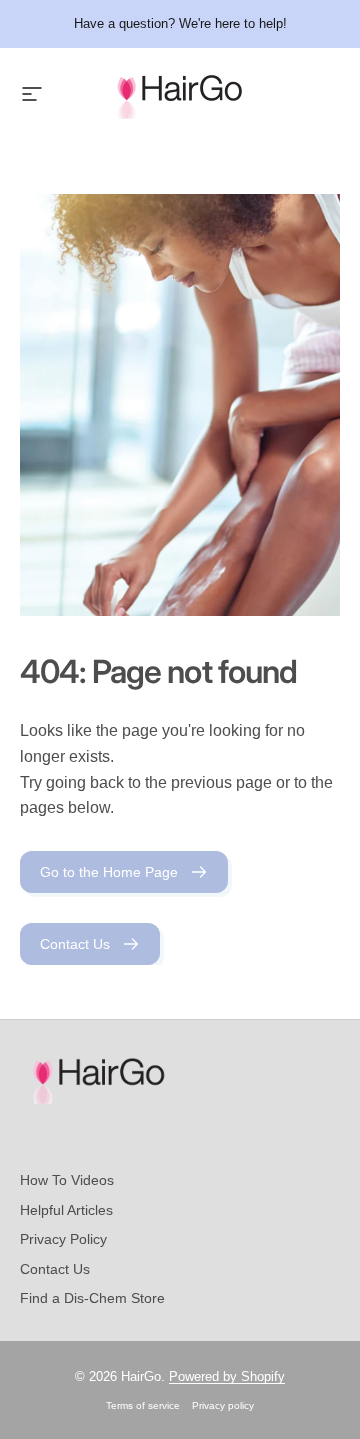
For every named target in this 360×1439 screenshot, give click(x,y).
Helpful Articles (66, 1210)
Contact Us (55, 1269)
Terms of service (143, 1405)
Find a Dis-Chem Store (92, 1298)
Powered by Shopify (227, 1376)
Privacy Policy (63, 1239)
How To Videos (67, 1180)
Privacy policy (223, 1405)
